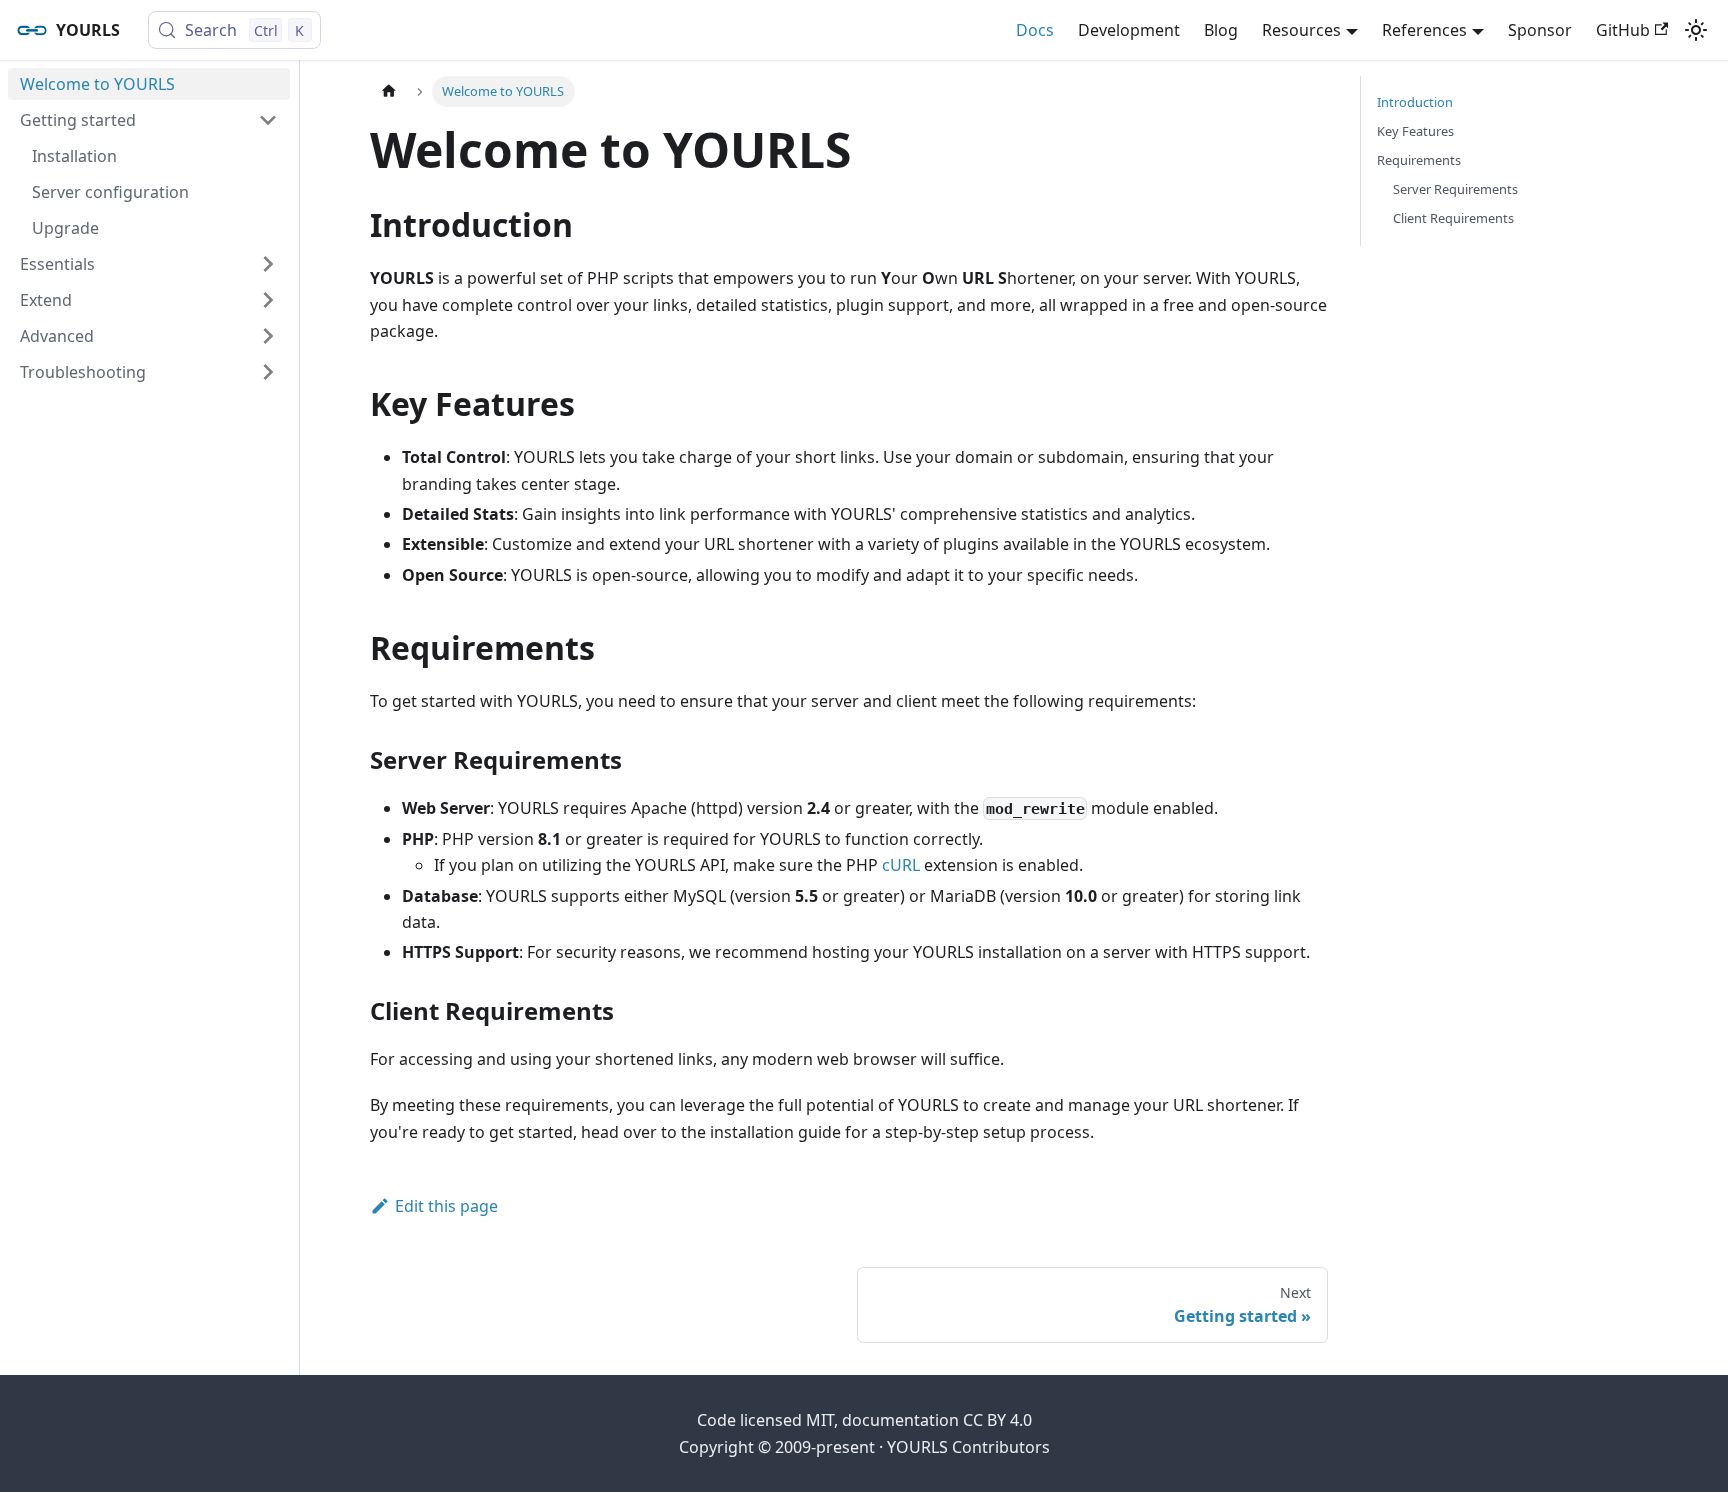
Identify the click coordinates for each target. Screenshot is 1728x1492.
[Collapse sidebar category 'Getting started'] (268, 120)
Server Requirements (1455, 189)
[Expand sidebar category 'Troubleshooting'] (268, 372)
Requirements (1419, 160)
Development (1129, 30)
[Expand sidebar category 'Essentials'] (268, 264)
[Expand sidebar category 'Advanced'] (268, 336)
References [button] (1424, 30)
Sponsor (1540, 30)
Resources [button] (1301, 30)
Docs (1035, 30)
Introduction (1415, 102)
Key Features (1415, 131)
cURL (901, 865)
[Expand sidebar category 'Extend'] (268, 300)
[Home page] (389, 91)
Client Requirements (1453, 218)
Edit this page (446, 1206)
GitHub (1623, 30)
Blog (1221, 30)
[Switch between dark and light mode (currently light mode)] (1696, 30)
